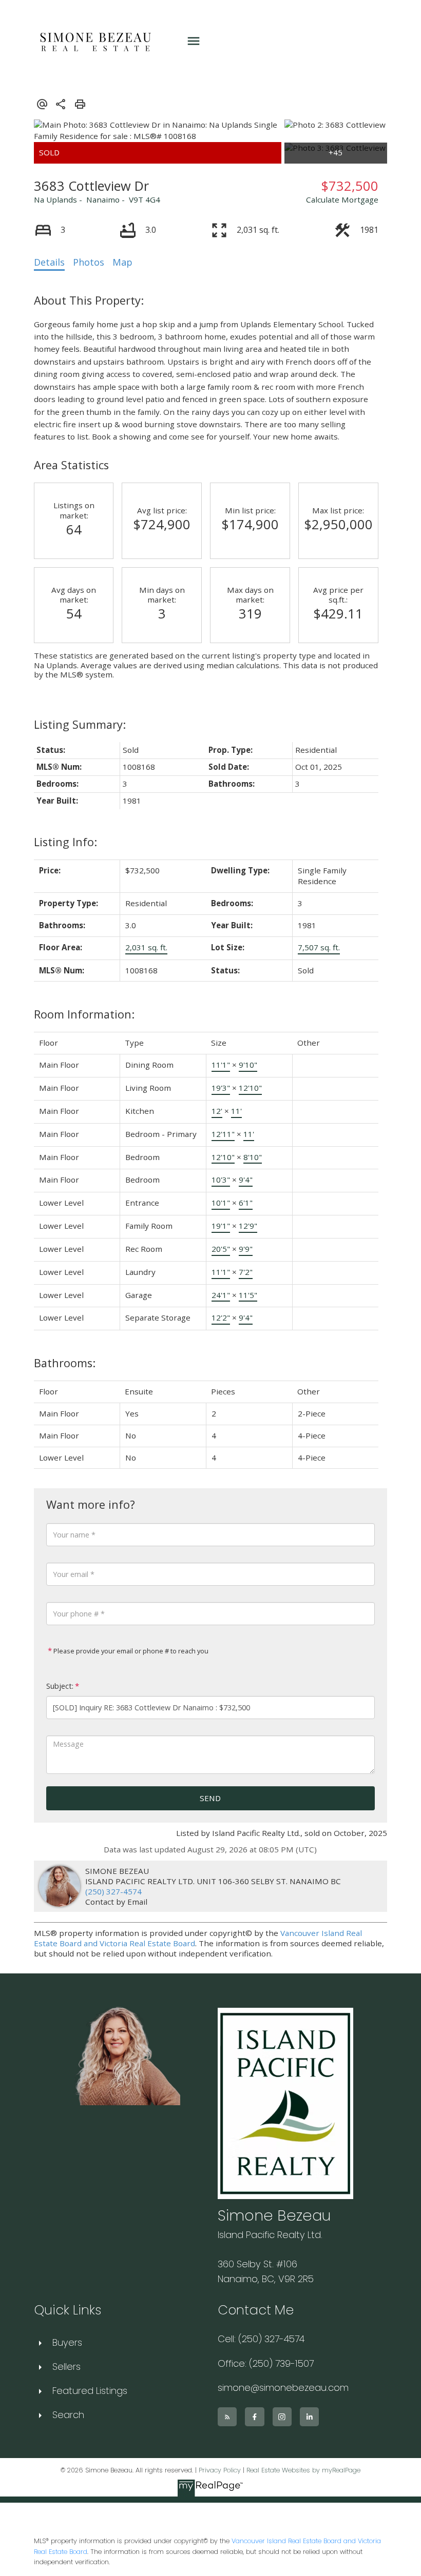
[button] (227, 2417)
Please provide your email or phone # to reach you (130, 1651)
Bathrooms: (65, 1363)
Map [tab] (122, 262)
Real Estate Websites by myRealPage (303, 2470)
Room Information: (84, 1014)
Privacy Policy (220, 2470)
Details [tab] (49, 262)
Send (210, 1798)
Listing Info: (65, 842)
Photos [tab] (89, 262)
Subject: (60, 1686)
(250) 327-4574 (113, 1891)
